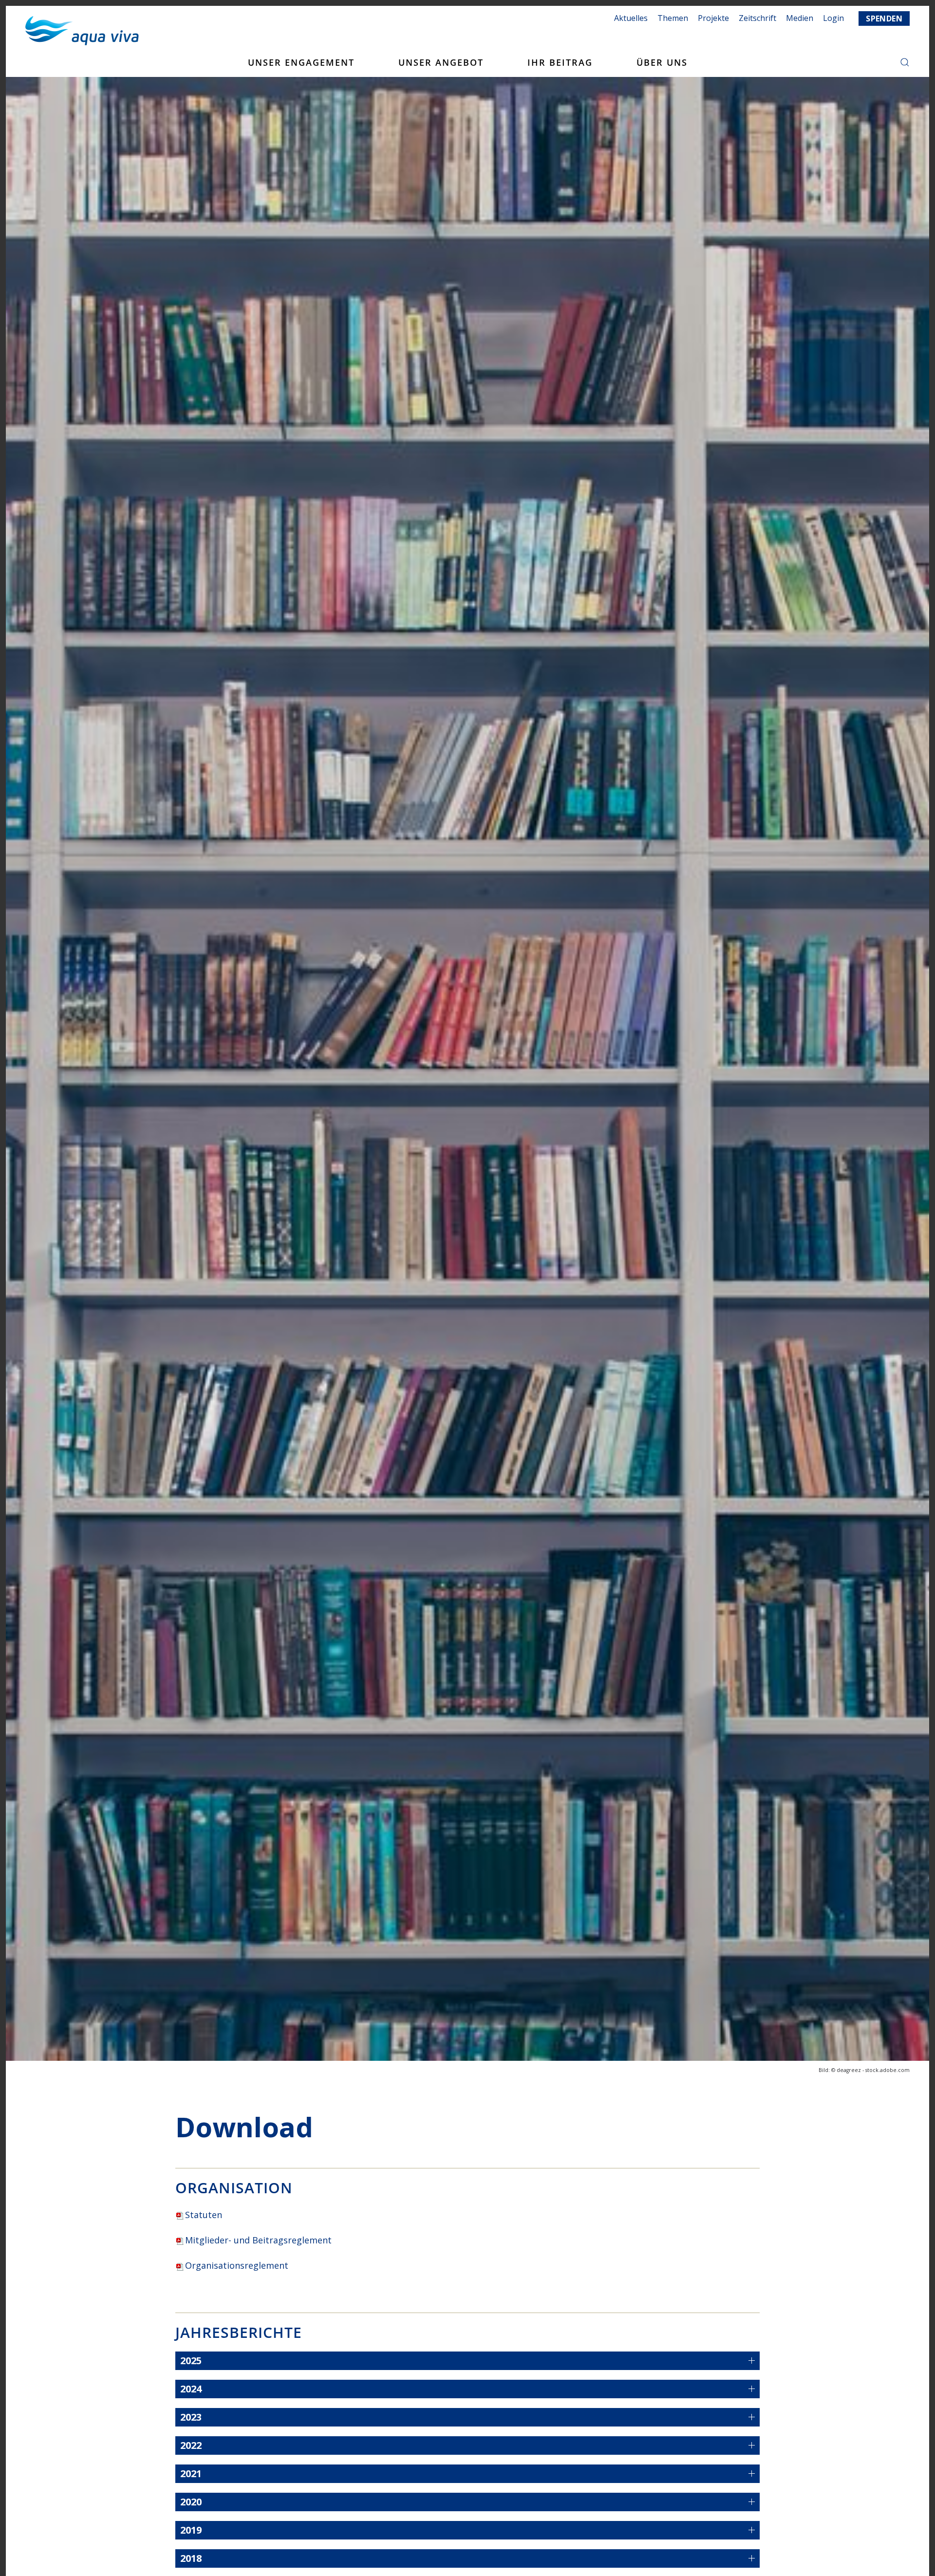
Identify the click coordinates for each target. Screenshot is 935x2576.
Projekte (713, 18)
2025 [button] (191, 2361)
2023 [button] (191, 2417)
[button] (905, 62)
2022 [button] (191, 2445)
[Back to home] (82, 31)
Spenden (884, 19)
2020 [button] (191, 2502)
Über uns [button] (662, 62)
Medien (800, 18)
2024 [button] (191, 2389)
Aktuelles (631, 18)
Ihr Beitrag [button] (560, 62)
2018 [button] (191, 2558)
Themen (673, 18)
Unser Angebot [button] (441, 62)
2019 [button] (191, 2530)
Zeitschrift (757, 18)
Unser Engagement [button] (301, 62)
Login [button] (833, 18)
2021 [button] (191, 2473)
